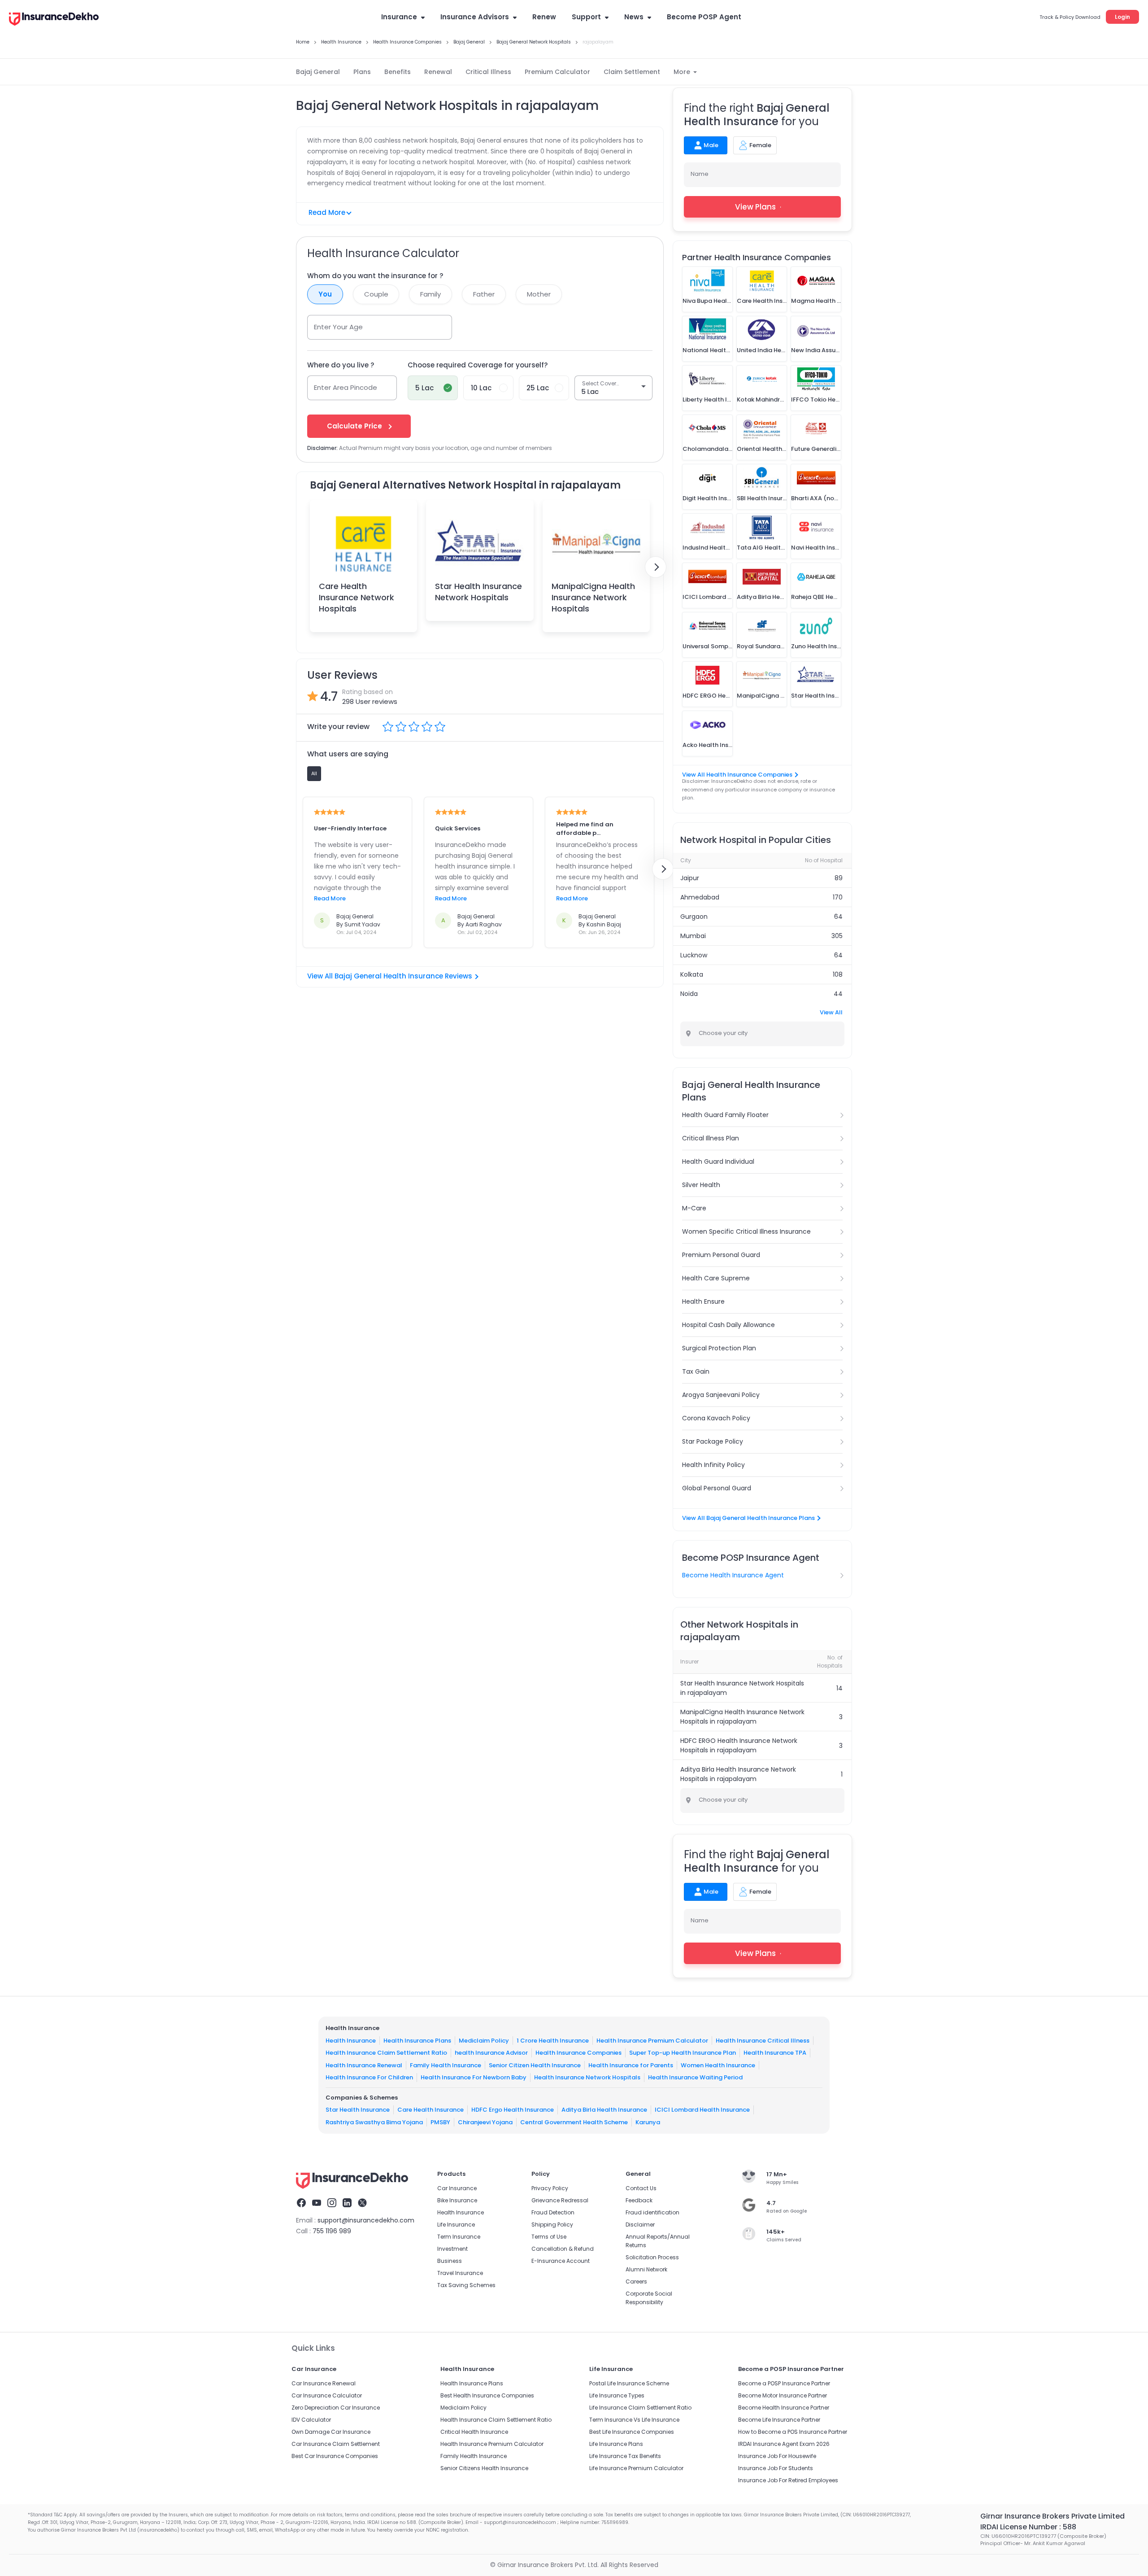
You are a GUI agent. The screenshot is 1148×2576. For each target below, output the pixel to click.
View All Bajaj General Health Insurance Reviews (390, 976)
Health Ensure (703, 1301)
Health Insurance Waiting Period (695, 2077)
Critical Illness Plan (711, 1138)
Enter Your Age (338, 327)
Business (450, 2261)
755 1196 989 (332, 2231)
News (634, 17)
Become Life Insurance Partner (779, 2420)
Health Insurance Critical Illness (763, 2041)
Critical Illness (488, 72)
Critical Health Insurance (474, 2432)
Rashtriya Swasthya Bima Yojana (374, 2122)
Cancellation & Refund (563, 2249)
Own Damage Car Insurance (331, 2432)
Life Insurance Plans (616, 2444)
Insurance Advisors (475, 17)
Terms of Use (549, 2237)
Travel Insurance (460, 2273)
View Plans (755, 207)
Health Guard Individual (718, 1161)
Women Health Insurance (718, 2065)
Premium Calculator (557, 72)
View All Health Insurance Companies (737, 775)
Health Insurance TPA (775, 2053)
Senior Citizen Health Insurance (535, 2065)
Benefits (398, 72)
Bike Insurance (457, 2200)
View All (831, 1012)
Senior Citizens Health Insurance (484, 2468)
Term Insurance (459, 2237)
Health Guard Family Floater (725, 1115)
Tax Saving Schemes (466, 2285)
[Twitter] (362, 2204)
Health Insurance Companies (578, 2053)
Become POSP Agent (704, 17)
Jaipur (690, 878)
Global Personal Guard (717, 1488)
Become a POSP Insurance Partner (784, 2383)
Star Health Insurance (358, 2110)
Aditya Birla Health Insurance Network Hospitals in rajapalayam (738, 1774)
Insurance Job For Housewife (777, 2456)
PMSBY (440, 2122)
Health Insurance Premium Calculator (652, 2041)
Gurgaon (694, 917)
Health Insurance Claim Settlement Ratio (386, 2053)
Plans (362, 72)
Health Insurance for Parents (631, 2065)
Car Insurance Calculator (327, 2395)
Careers (636, 2281)
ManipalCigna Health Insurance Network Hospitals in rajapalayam (742, 1717)
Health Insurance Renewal (364, 2065)
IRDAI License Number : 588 (1028, 2527)
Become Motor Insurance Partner (783, 2395)
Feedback (639, 2200)
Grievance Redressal (560, 2200)
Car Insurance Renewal (324, 2383)
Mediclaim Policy (484, 2041)
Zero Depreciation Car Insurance (336, 2408)
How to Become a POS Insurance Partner (793, 2432)
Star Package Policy (713, 1441)
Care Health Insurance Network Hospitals (357, 597)
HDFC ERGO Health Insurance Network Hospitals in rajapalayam (739, 1745)
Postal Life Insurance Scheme (629, 2383)
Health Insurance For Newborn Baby (474, 2077)
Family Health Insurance (446, 2065)
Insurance (399, 17)
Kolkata (692, 974)
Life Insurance (456, 2225)
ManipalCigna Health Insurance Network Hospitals (593, 597)
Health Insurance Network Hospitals (587, 2077)
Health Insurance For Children (369, 2077)
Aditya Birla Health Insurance (604, 2110)
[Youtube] (317, 2204)
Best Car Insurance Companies (335, 2456)
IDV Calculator (311, 2420)
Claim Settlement (632, 72)
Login (1122, 17)
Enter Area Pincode (346, 387)
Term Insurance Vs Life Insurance (634, 2420)
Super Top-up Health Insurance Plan (683, 2053)
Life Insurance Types (617, 2395)
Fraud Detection (553, 2212)
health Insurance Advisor (491, 2053)
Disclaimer (640, 2225)
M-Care (694, 1208)
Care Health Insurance (430, 2110)
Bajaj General (318, 72)
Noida (689, 994)
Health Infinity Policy (713, 1465)
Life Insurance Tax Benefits (625, 2456)
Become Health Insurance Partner (784, 2408)
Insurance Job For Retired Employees (788, 2480)
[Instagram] (332, 2204)
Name (700, 174)
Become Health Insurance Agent (733, 1575)
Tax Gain (696, 1371)
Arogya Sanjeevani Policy (721, 1395)
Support (586, 17)
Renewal (438, 72)
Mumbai (693, 936)
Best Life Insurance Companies (632, 2432)
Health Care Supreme (716, 1278)
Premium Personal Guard (721, 1255)
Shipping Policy (552, 2225)
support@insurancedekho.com (366, 2220)
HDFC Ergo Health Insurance (513, 2110)
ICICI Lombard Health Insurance (702, 2110)
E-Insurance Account (561, 2261)
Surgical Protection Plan (719, 1348)
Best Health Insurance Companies (487, 2395)
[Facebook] (301, 2204)
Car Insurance (457, 2188)
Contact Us (641, 2188)
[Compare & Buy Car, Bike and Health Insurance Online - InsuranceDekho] (54, 20)
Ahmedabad (700, 897)
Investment (452, 2249)
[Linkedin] (347, 2204)
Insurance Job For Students (776, 2468)
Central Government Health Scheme (574, 2122)
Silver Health (701, 1185)
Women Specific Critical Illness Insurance (746, 1231)
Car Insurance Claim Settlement (336, 2444)
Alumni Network (646, 2269)
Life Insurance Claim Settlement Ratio (640, 2408)
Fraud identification (652, 2212)
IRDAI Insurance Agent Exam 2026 (784, 2444)
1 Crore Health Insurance (553, 2041)
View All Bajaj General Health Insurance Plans (748, 1518)
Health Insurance (351, 2041)
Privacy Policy (550, 2188)
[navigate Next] (656, 567)
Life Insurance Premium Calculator (636, 2468)
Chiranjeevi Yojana (485, 2122)
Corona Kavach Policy (716, 1418)
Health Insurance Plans (417, 2041)
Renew (544, 17)
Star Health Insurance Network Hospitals (478, 592)
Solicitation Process (652, 2257)
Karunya (648, 2122)
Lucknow (694, 955)
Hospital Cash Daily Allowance (728, 1325)
